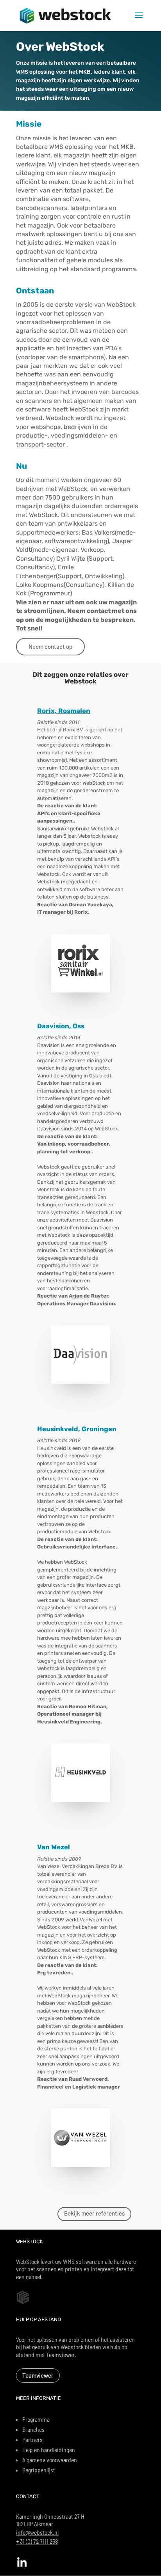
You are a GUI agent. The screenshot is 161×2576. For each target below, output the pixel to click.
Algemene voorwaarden (50, 2460)
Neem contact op (50, 646)
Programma (36, 2419)
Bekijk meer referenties (94, 2213)
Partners (32, 2439)
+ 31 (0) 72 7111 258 (37, 2541)
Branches (33, 2429)
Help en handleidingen (49, 2450)
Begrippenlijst (39, 2470)
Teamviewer (38, 2375)
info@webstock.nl (37, 2532)
